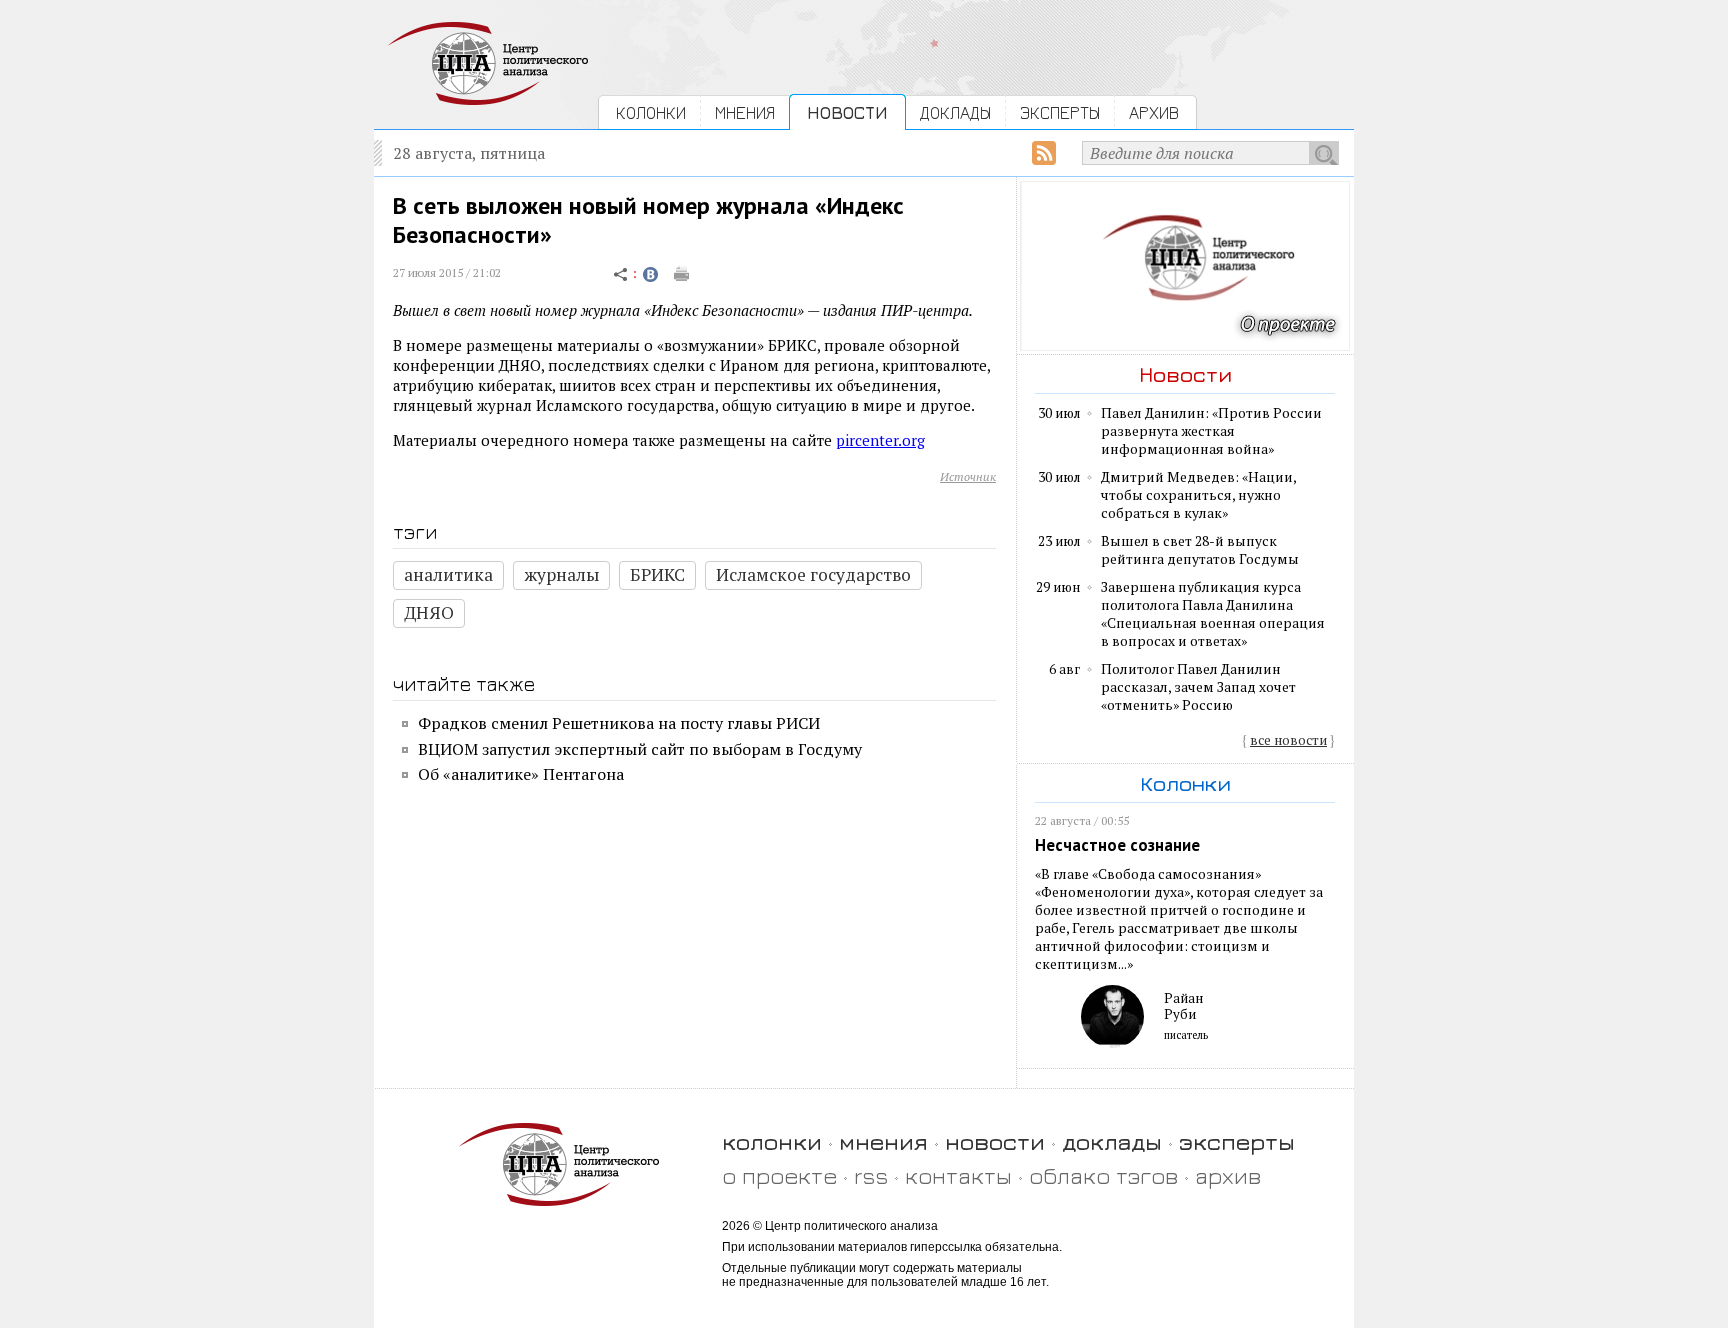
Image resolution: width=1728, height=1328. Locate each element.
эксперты (1237, 1141)
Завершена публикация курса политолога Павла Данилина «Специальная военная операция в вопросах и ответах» (1213, 614)
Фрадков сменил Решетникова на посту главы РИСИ (619, 723)
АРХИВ (1154, 112)
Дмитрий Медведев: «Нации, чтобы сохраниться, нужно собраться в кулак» (1198, 495)
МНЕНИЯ (745, 112)
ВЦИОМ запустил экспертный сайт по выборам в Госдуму (640, 749)
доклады (1112, 1141)
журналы (561, 574)
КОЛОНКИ (651, 112)
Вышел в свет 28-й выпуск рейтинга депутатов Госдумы (1200, 550)
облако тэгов (1103, 1175)
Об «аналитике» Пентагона (521, 774)
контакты (958, 1175)
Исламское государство (813, 574)
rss (871, 1175)
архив (1228, 1175)
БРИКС (657, 574)
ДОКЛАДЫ (955, 112)
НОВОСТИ (847, 112)
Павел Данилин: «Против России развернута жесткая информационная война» (1211, 431)
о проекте (779, 1175)
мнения (883, 1141)
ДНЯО (429, 612)
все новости (1288, 740)
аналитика (448, 574)
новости (995, 1141)
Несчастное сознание (1117, 845)
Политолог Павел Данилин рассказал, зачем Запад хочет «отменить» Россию (1198, 687)
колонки (772, 1141)
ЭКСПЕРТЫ (1060, 112)
